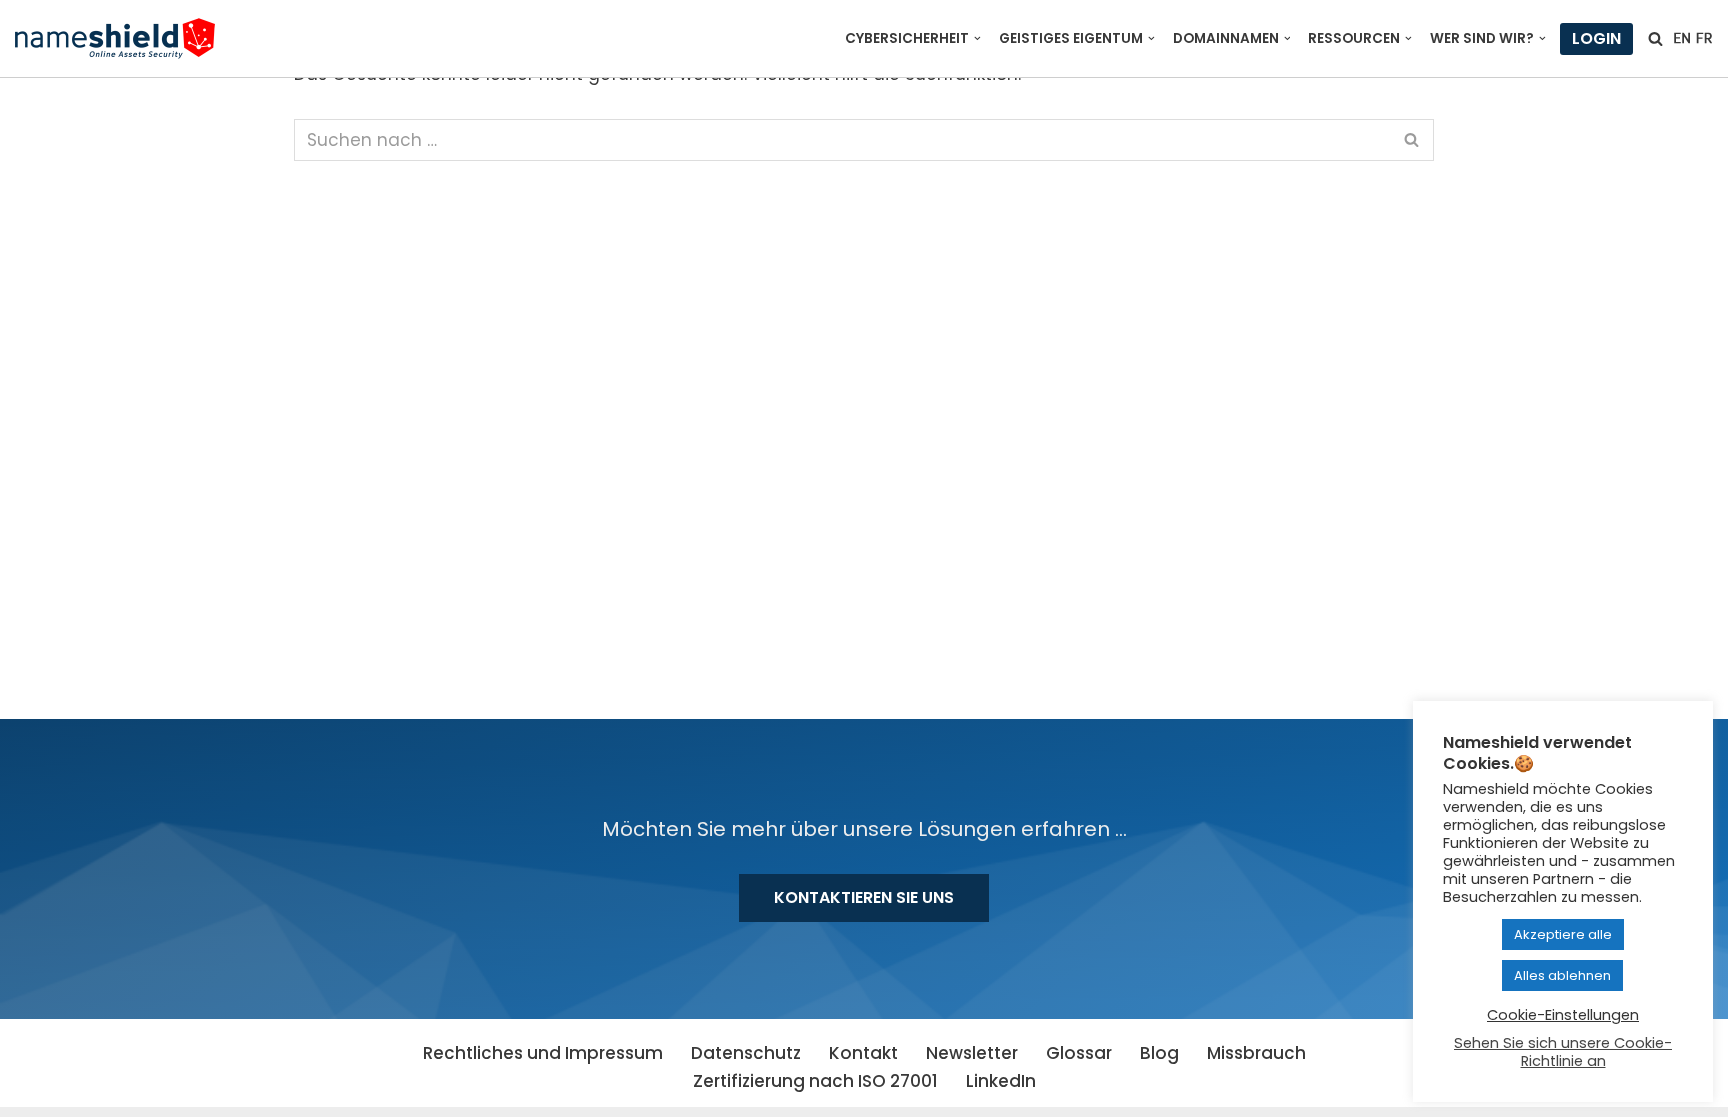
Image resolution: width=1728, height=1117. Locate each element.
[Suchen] (1655, 38)
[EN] (1682, 38)
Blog (1159, 1053)
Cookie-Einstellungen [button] (1563, 1015)
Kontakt (863, 1053)
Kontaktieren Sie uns (864, 897)
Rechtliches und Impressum (543, 1053)
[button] (977, 38)
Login (1596, 38)
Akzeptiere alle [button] (1563, 934)
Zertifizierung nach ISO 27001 (815, 1081)
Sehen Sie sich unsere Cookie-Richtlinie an (1563, 1052)
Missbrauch (1256, 1053)
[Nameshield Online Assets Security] (115, 38)
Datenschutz (746, 1053)
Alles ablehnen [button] (1562, 975)
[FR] (1704, 38)
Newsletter (972, 1053)
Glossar (1079, 1053)
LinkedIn (1001, 1081)
